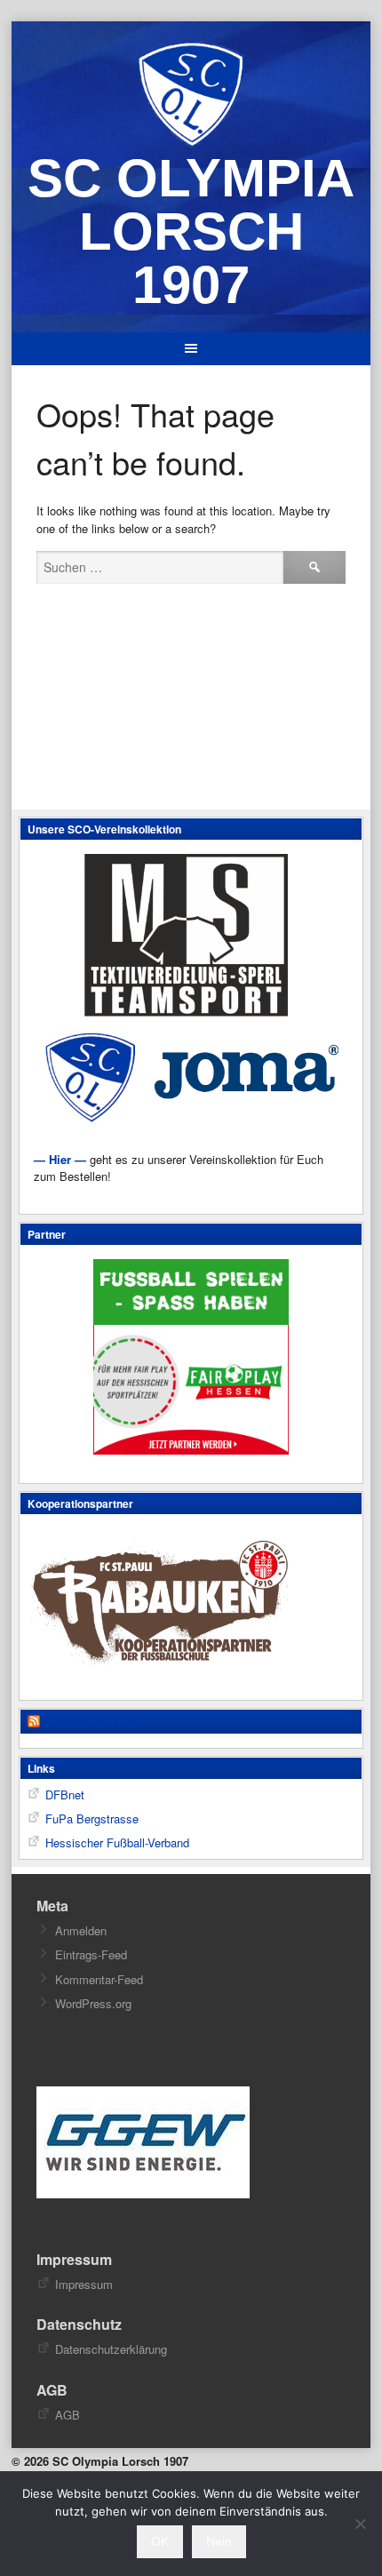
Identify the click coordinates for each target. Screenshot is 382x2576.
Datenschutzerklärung (111, 2349)
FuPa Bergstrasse (92, 1818)
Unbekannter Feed (89, 1723)
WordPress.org (93, 2003)
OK (160, 2541)
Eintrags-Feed (91, 1954)
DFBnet (65, 1794)
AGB (68, 2415)
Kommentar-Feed (99, 1979)
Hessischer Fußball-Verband (117, 1842)
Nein (219, 2541)
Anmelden (81, 1930)
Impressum (84, 2284)
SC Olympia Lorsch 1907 (191, 231)
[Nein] (360, 2524)
